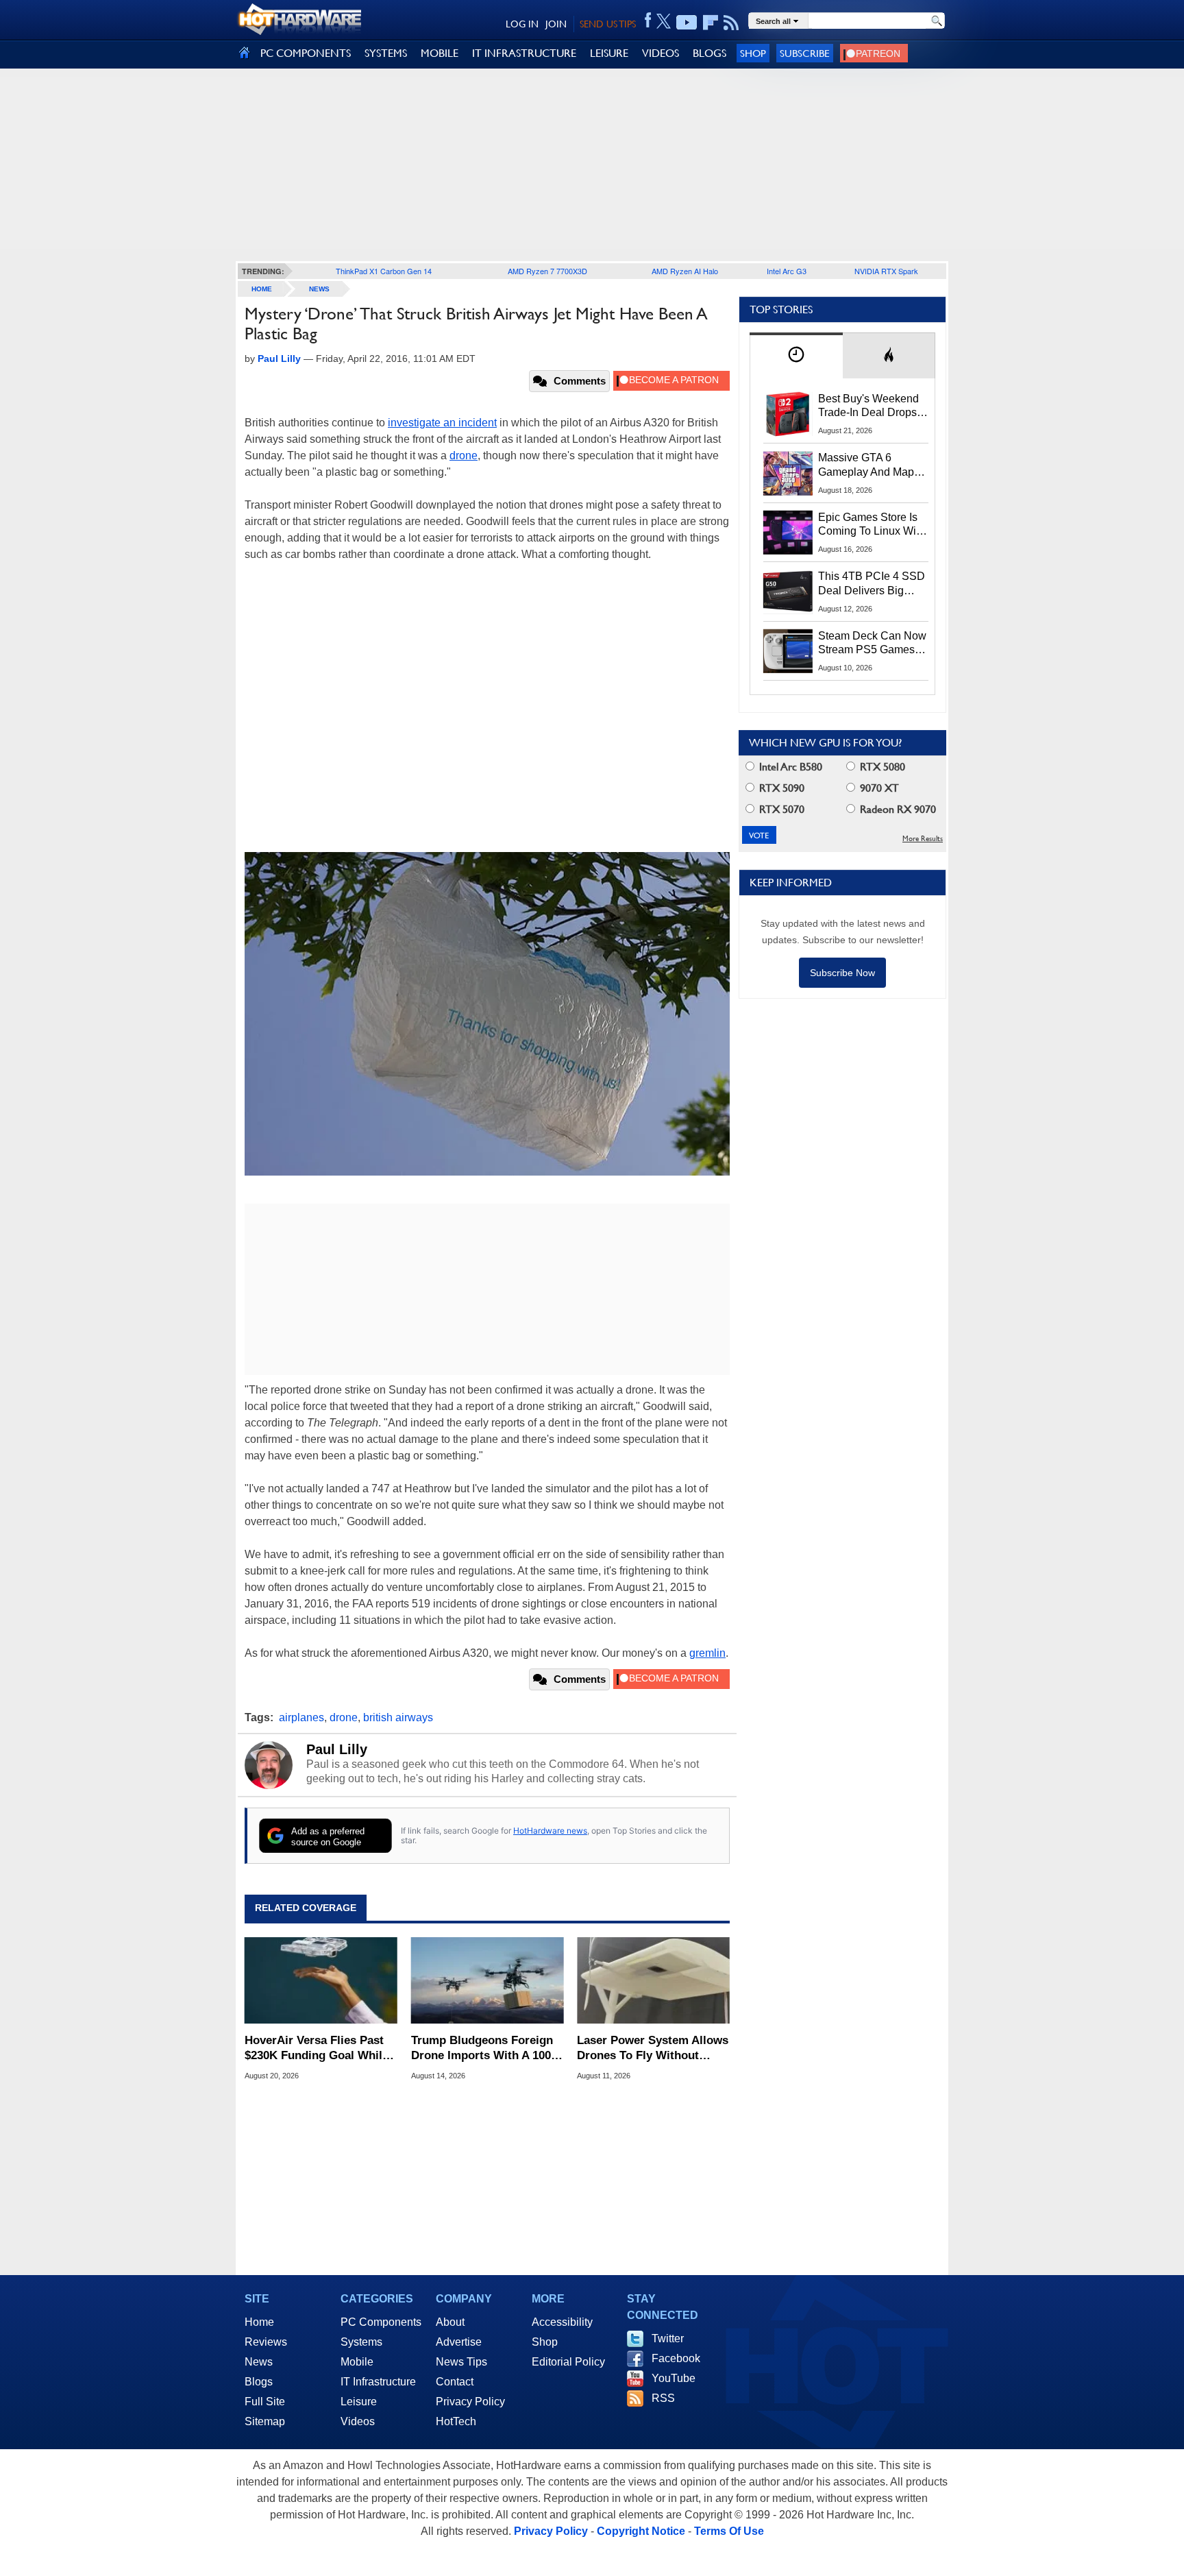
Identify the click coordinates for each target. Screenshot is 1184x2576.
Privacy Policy (470, 2402)
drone (464, 455)
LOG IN (522, 24)
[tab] (796, 355)
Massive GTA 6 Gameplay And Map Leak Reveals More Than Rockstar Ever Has (866, 465)
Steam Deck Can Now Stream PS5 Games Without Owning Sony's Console (872, 644)
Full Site (265, 2402)
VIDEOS (661, 53)
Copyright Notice (641, 2531)
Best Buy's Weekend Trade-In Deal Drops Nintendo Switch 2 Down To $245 (868, 406)
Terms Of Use (729, 2531)
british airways (398, 1717)
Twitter (668, 2338)
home (262, 289)
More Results (923, 839)
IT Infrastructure (378, 2382)
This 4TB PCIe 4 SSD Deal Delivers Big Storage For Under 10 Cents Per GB (872, 584)
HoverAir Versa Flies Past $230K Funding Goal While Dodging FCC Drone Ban (317, 2049)
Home (259, 2322)
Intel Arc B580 (789, 767)
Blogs (259, 2382)
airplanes (301, 1717)
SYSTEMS (386, 53)
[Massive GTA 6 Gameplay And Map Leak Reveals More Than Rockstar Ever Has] (788, 473)
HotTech (456, 2421)
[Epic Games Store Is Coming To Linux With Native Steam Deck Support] (788, 533)
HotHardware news (550, 1831)
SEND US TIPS (608, 24)
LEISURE (609, 53)
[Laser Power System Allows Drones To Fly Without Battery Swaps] (653, 1980)
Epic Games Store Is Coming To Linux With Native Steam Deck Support (872, 525)
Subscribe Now (842, 973)
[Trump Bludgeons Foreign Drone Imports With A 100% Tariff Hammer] (488, 1980)
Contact (455, 2382)
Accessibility (562, 2322)
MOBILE (440, 53)
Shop (753, 53)
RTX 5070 (780, 809)
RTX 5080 (881, 767)
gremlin (707, 1653)
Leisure (359, 2402)
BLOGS (710, 53)
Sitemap (265, 2421)
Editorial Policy (568, 2362)
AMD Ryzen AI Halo (685, 271)
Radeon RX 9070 (897, 809)
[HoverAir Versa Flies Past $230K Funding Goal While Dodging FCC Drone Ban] (321, 1980)
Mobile (357, 2362)
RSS (663, 2398)
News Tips (461, 2362)
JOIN (556, 24)
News (319, 289)
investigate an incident (442, 423)
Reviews (266, 2342)
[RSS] (731, 23)
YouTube (674, 2378)
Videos (358, 2421)
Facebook (676, 2358)
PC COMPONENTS (306, 53)
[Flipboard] (711, 23)
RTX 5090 (780, 788)
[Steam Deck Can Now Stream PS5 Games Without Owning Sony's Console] (788, 651)
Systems (361, 2342)
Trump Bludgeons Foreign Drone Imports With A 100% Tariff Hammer (486, 2049)
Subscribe (805, 53)
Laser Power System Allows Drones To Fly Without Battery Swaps (653, 2049)
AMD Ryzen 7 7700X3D (547, 271)
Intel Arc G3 (787, 271)
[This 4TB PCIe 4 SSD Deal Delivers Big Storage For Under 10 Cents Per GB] (788, 592)
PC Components (381, 2322)
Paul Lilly (337, 1749)
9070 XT (878, 788)
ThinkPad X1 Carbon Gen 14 (384, 271)
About (450, 2322)
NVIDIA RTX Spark (886, 271)
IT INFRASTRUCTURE (524, 53)
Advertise (459, 2342)
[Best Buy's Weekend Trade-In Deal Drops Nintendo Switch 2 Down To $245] (788, 414)
